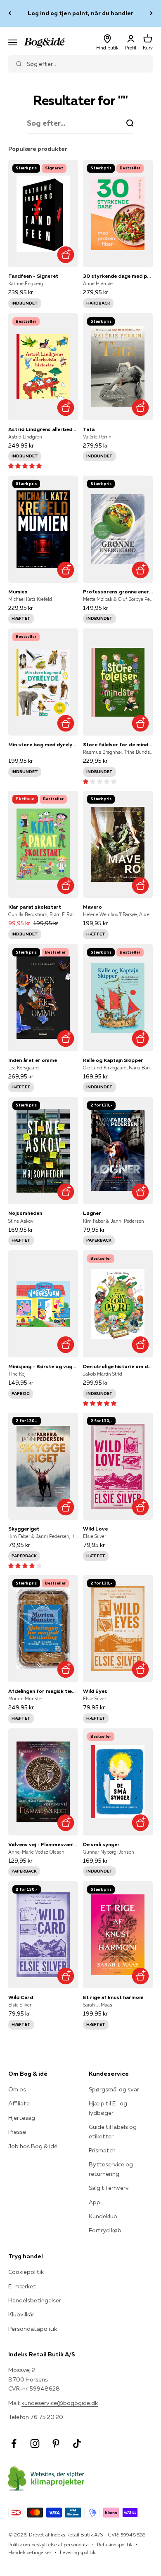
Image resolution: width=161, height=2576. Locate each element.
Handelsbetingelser (35, 2300)
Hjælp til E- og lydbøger (108, 2108)
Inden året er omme (33, 1060)
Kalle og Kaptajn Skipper (113, 1060)
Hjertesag (22, 2118)
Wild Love (95, 1529)
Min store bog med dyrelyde (43, 744)
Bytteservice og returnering (111, 2169)
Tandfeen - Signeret (33, 276)
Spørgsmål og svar (114, 2089)
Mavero (92, 907)
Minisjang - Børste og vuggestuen (43, 1366)
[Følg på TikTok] (77, 2444)
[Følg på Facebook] (14, 2444)
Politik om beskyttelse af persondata (49, 2544)
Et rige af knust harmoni (113, 1997)
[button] (25, 466)
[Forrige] (10, 13)
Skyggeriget (24, 1529)
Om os (17, 2089)
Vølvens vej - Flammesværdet (43, 1844)
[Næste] (151, 13)
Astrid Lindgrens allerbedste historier (43, 429)
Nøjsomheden (25, 1213)
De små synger (101, 1844)
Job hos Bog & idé (33, 2146)
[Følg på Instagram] (35, 2444)
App (95, 2202)
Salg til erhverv (109, 2188)
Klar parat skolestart (35, 907)
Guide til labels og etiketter (113, 2131)
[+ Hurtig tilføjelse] (65, 254)
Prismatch (102, 2150)
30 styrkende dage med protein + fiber (118, 276)
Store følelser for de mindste (118, 744)
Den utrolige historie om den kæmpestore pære (118, 1366)
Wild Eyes (95, 1691)
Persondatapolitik (33, 2329)
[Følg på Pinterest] (56, 2444)
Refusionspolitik (115, 2544)
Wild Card (21, 1997)
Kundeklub (103, 2216)
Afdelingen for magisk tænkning (43, 1691)
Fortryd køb (105, 2230)
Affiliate (19, 2103)
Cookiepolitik (26, 2272)
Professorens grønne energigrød (118, 592)
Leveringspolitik (78, 2552)
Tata (89, 429)
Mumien (18, 592)
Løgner (92, 1213)
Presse (17, 2132)
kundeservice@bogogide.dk (60, 2403)
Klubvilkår (21, 2314)
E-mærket (22, 2286)
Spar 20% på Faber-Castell (80, 13)
